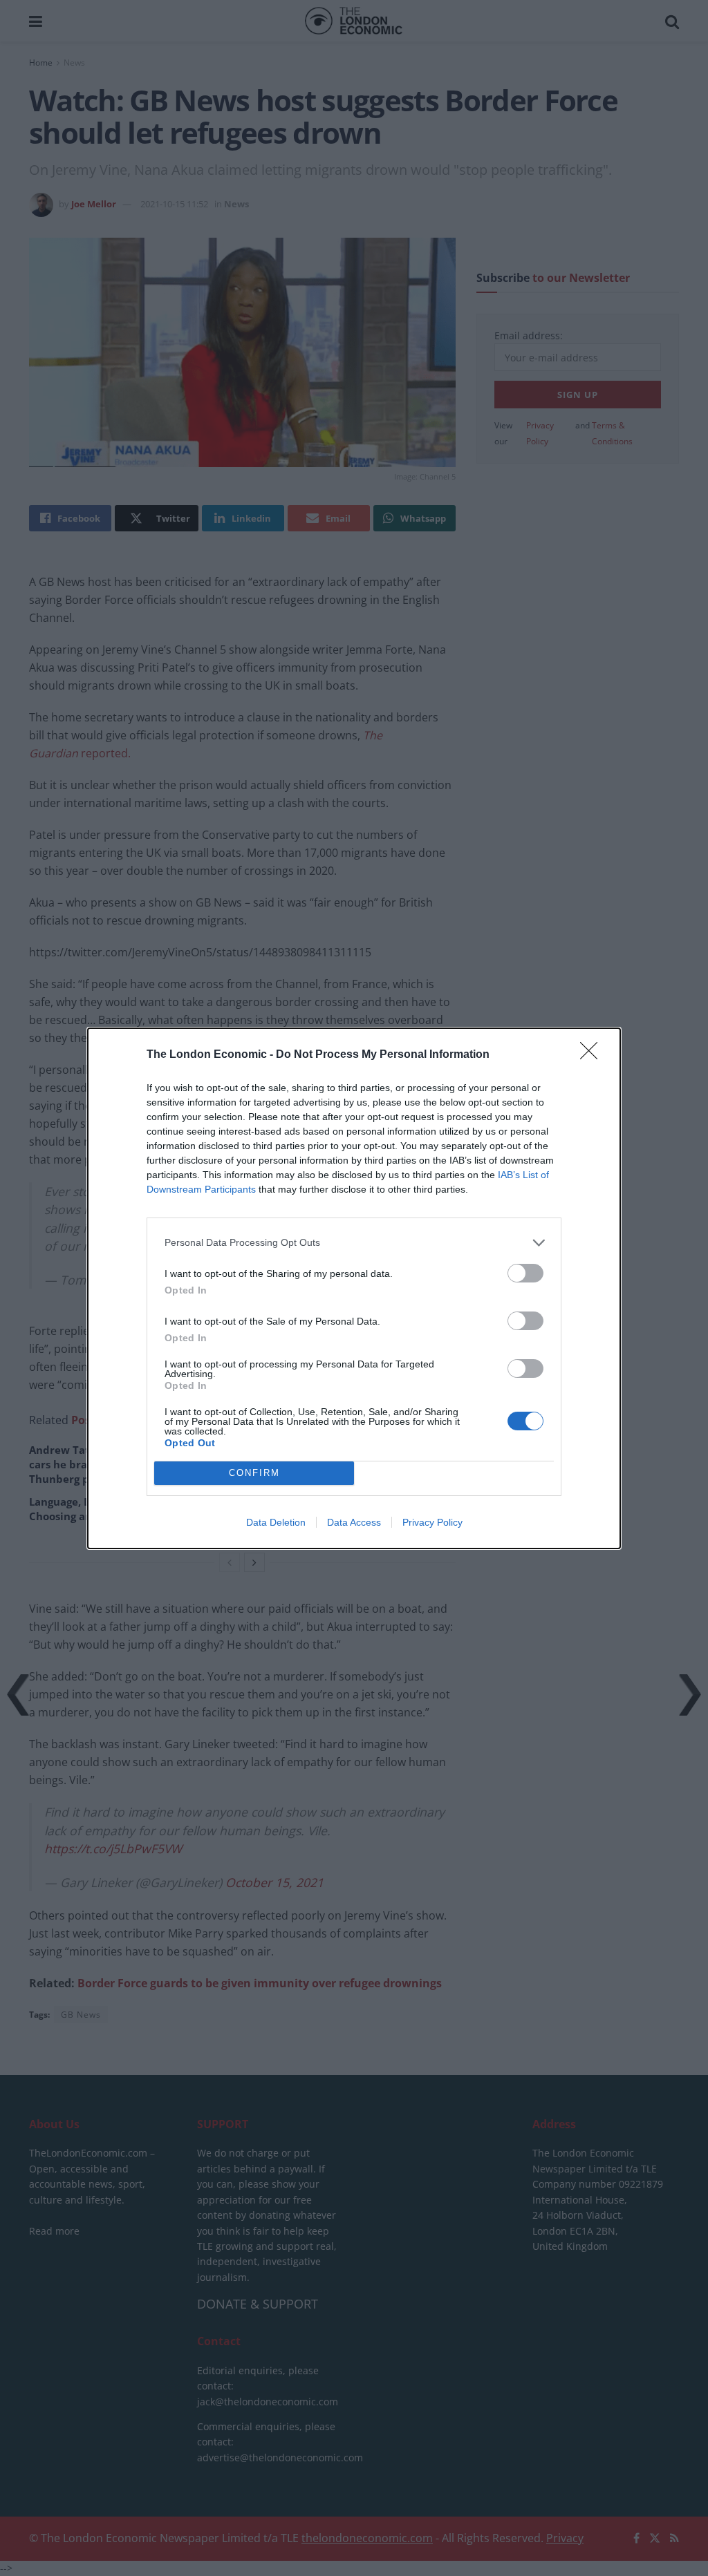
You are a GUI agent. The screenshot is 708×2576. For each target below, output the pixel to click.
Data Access (354, 1522)
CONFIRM (254, 1473)
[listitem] (354, 1243)
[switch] (525, 1273)
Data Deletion (276, 1522)
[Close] (593, 1055)
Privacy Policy (432, 1522)
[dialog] (354, 1288)
